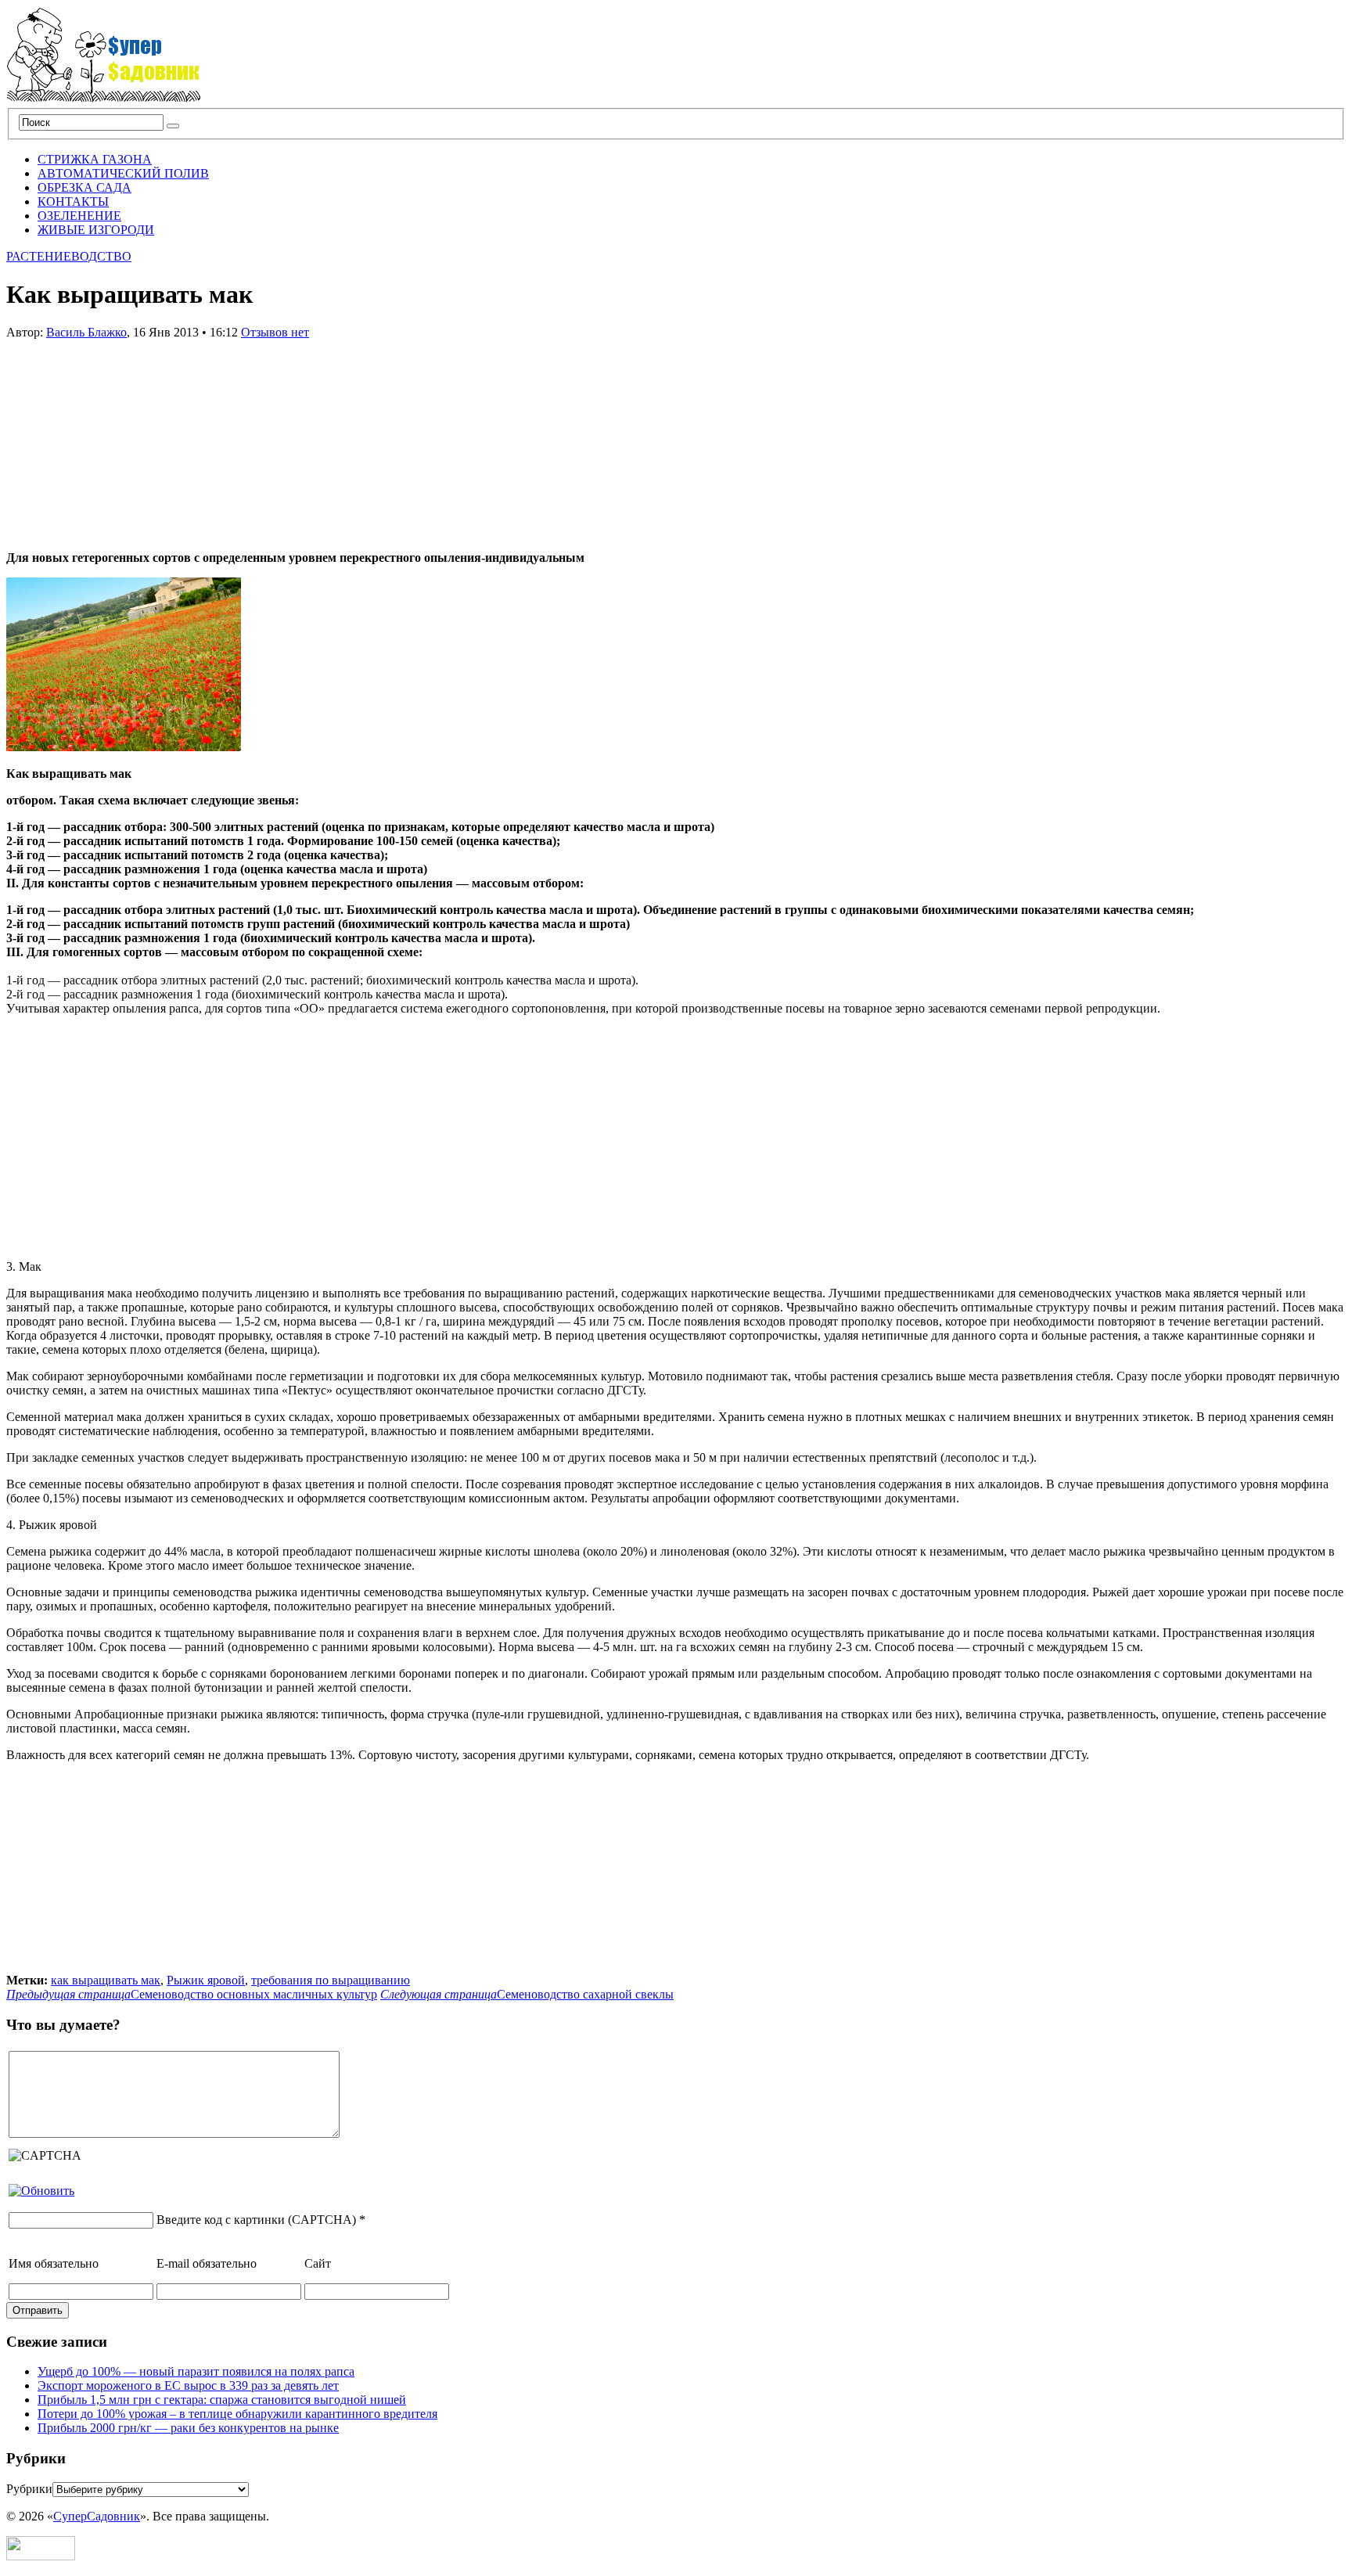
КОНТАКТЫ (73, 201)
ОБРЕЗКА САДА (84, 187)
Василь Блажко (86, 332)
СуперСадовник (97, 2516)
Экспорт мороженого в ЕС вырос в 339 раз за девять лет (188, 2385)
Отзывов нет (275, 332)
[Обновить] (41, 2191)
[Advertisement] (124, 437)
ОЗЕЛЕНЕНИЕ (79, 216)
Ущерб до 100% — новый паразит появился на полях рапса (196, 2371)
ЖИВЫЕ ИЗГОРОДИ (96, 230)
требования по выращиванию (331, 1980)
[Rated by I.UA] (41, 2556)
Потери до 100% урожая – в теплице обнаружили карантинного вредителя (237, 2414)
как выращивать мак (106, 1980)
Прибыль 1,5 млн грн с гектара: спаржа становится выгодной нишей (222, 2400)
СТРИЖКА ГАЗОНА (95, 159)
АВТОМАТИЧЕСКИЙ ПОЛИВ (123, 173)
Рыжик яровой (206, 1980)
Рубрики (29, 2489)
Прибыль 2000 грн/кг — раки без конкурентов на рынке (188, 2428)
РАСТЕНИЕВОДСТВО (69, 256)
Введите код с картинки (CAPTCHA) (256, 2220)
